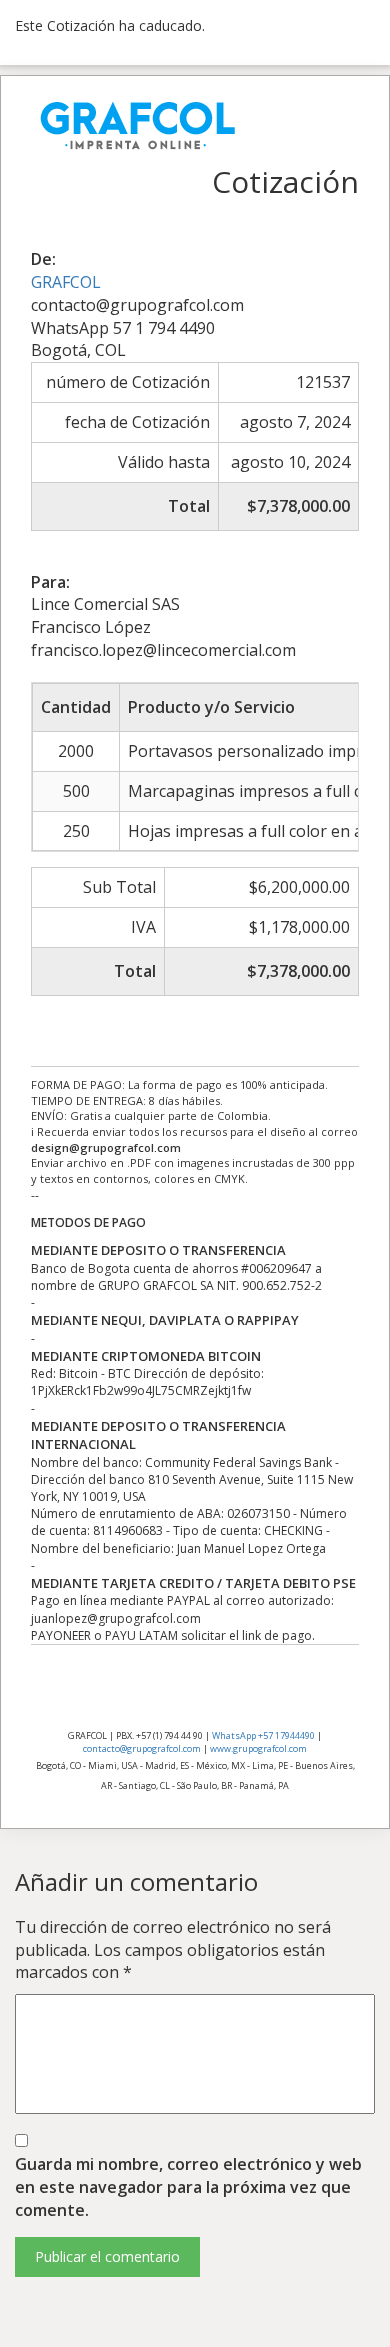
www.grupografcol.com (258, 1748)
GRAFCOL (66, 282)
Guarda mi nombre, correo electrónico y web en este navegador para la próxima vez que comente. (188, 2187)
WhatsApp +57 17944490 (263, 1735)
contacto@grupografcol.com (142, 1748)
